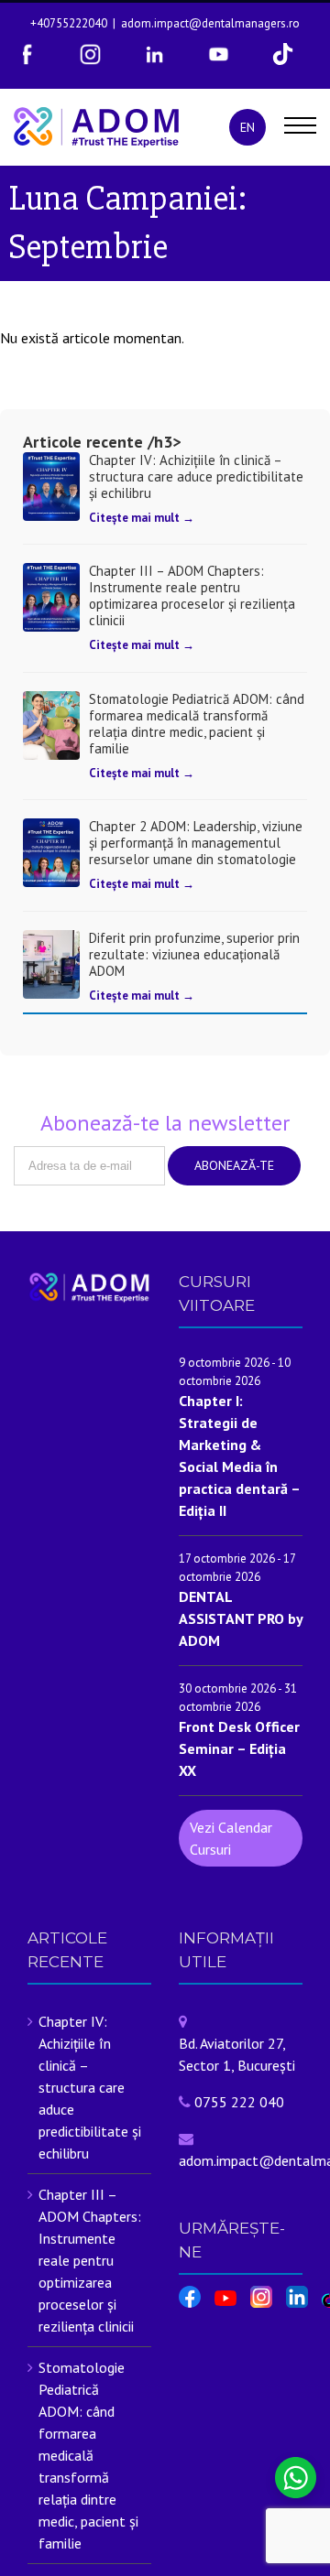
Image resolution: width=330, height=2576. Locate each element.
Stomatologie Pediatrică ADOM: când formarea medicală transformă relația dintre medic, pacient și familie (197, 724)
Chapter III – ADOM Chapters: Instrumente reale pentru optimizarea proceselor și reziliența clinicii (192, 595)
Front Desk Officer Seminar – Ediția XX (239, 1748)
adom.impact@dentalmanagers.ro (210, 23)
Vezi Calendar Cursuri (231, 1838)
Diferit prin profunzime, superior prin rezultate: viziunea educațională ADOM (194, 954)
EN (247, 127)
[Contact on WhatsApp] (296, 2478)
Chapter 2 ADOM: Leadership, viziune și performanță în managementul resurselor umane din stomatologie (196, 843)
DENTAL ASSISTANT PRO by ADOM (241, 1618)
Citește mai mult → (142, 518)
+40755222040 (69, 23)
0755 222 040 (239, 2102)
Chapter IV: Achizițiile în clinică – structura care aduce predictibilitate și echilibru (196, 476)
